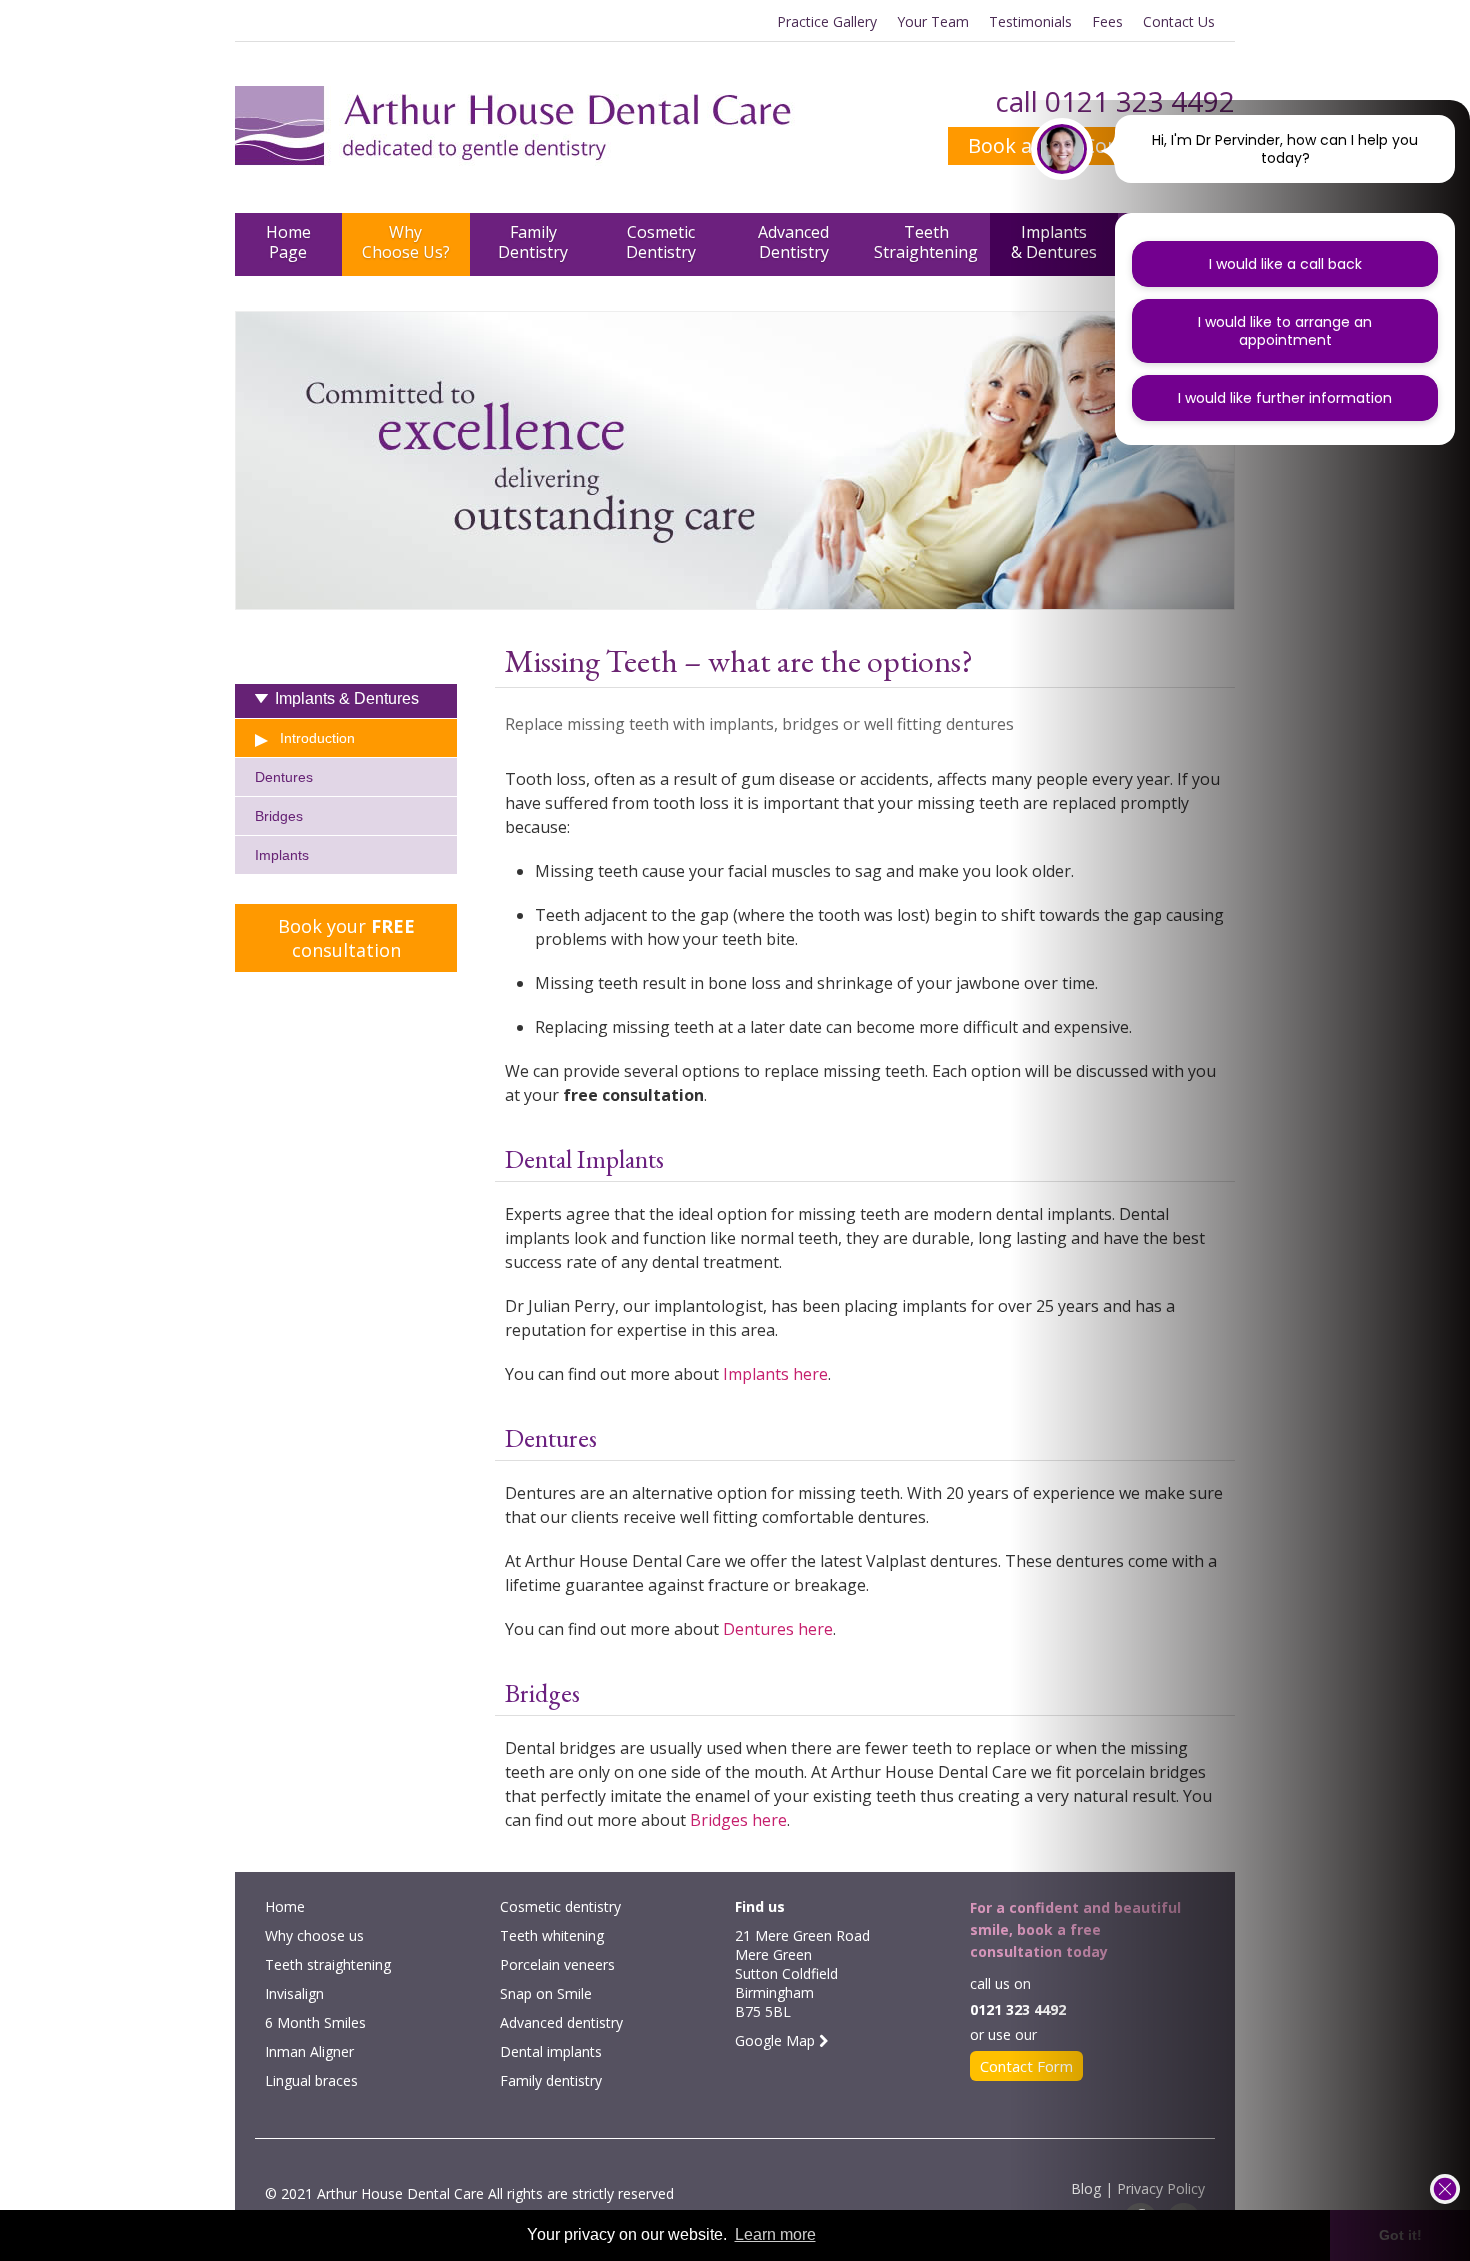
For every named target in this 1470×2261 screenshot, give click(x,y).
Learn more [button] (775, 2234)
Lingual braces (311, 2080)
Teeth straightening (328, 1964)
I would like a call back (1285, 264)
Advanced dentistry (561, 2022)
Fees (1107, 21)
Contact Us (1179, 21)
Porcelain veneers (557, 1964)
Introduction (317, 738)
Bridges (279, 816)
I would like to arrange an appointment (1285, 331)
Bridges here (738, 1820)
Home (285, 1906)
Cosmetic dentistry (560, 1906)
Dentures (284, 777)
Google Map (777, 2040)
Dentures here (778, 1629)
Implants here (773, 1374)
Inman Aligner (309, 2051)
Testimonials (1030, 21)
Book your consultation (346, 938)
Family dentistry (551, 2080)
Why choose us (314, 1935)
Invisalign (294, 1993)
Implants (282, 855)
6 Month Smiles (315, 2022)
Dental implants (551, 2051)
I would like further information (1285, 398)
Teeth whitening (552, 1935)
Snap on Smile (546, 1993)
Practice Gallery (827, 21)
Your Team (933, 21)
